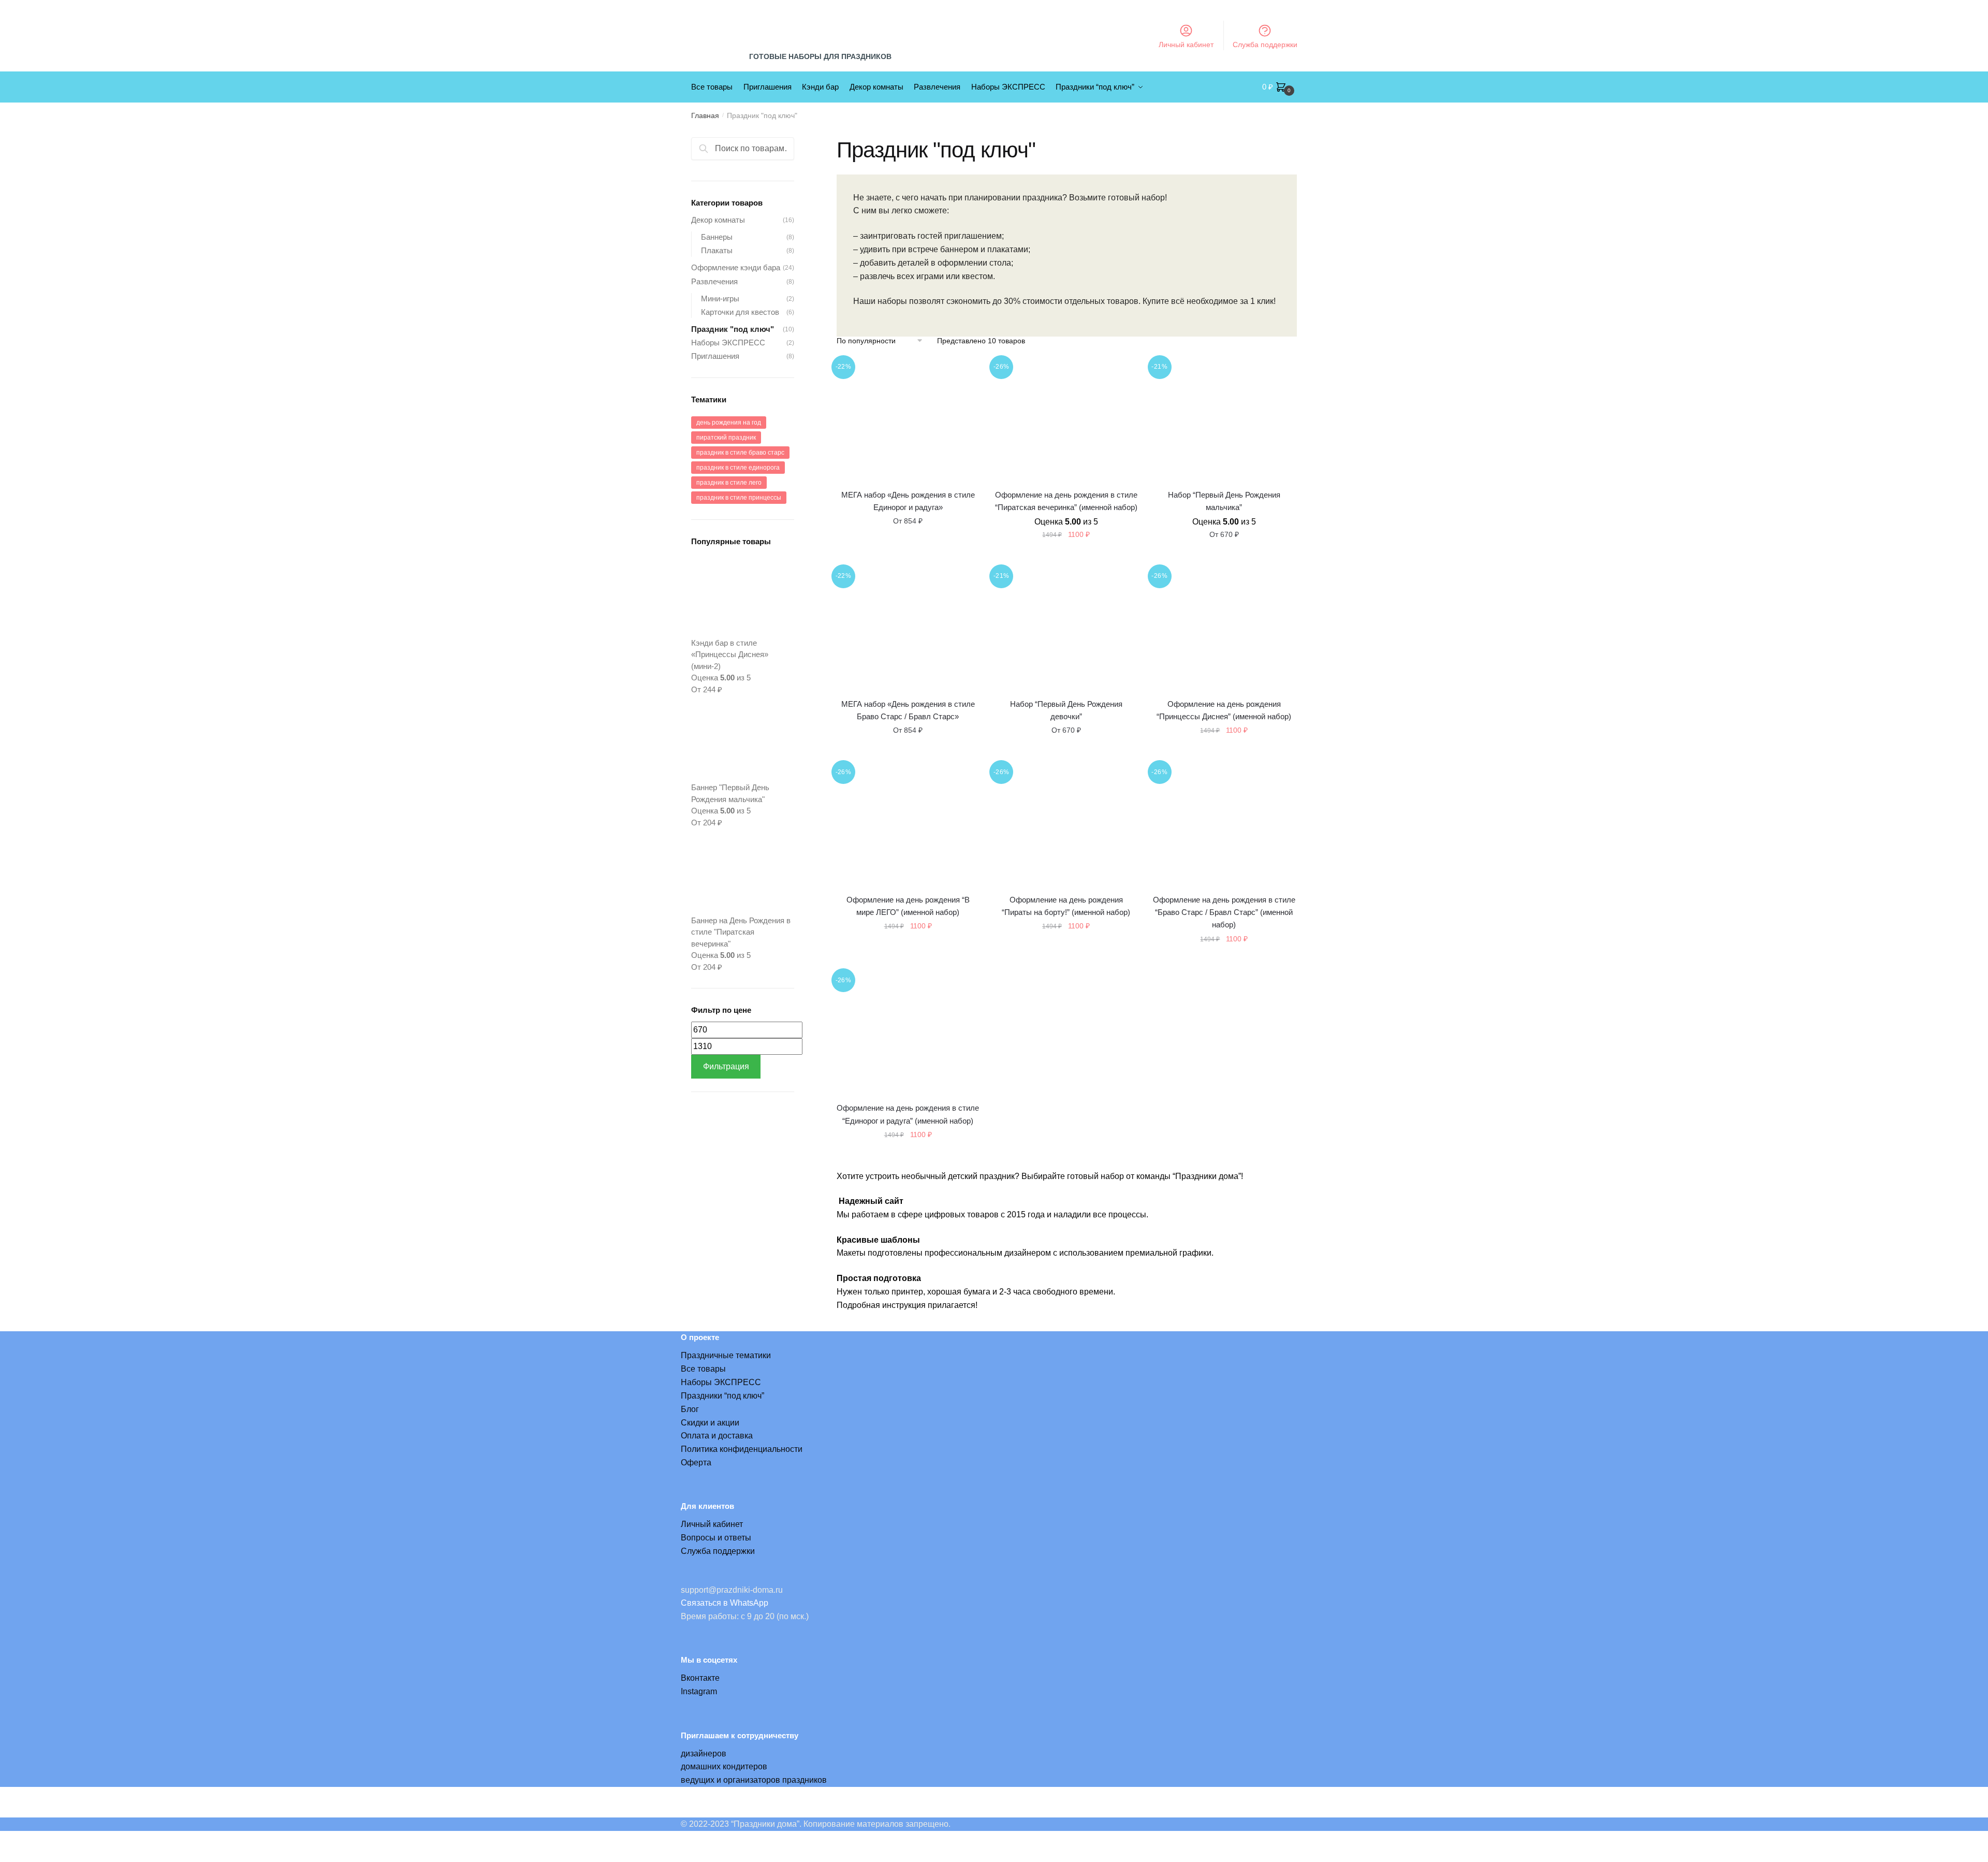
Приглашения (715, 356)
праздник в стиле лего (729, 483)
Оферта (696, 1463)
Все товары (703, 1369)
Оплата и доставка (717, 1436)
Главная (705, 115)
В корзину (1066, 557)
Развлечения (714, 281)
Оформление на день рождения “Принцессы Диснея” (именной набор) (1224, 710)
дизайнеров (704, 1754)
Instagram (699, 1691)
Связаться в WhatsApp (725, 1603)
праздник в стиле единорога (738, 468)
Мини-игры (720, 299)
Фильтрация (726, 1066)
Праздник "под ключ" (733, 329)
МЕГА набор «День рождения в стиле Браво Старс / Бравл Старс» (908, 710)
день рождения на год (729, 423)
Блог (690, 1409)
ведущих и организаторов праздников (754, 1780)
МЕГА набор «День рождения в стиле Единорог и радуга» (908, 501)
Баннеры (717, 237)
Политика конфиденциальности (742, 1449)
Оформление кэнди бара (736, 267)
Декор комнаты (718, 220)
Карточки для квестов (740, 312)
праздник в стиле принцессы (739, 498)
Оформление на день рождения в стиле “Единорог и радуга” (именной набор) (908, 1114)
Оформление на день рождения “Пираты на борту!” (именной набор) (1066, 906)
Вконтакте (700, 1678)
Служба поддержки (1265, 45)
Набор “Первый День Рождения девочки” (1066, 710)
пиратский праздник (726, 438)
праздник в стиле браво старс (740, 453)
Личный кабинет (1186, 45)
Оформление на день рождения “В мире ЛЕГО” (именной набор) (908, 906)
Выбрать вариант (908, 557)
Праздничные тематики (726, 1355)
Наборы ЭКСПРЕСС (728, 343)
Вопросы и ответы (716, 1538)
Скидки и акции (710, 1423)
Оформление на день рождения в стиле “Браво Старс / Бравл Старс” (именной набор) (1224, 912)
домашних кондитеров (724, 1766)
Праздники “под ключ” (722, 1396)
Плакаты (717, 250)
